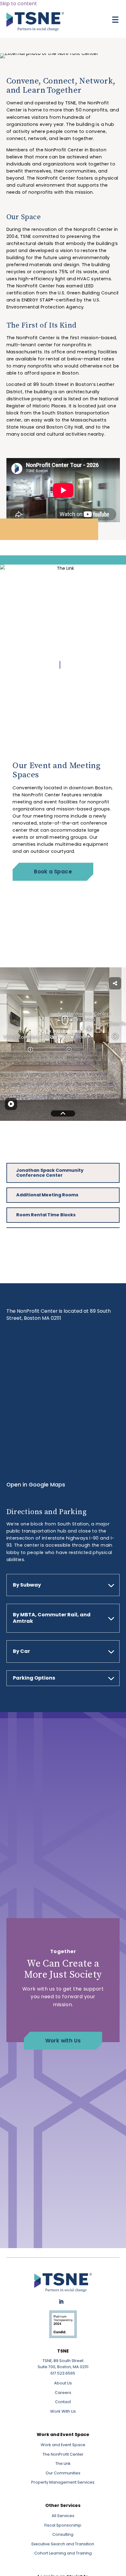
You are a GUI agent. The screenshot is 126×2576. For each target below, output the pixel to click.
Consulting (63, 2534)
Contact (63, 2402)
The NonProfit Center (63, 2454)
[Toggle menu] (115, 20)
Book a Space (53, 872)
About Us (63, 2383)
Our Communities (63, 2473)
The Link (63, 2463)
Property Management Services (63, 2482)
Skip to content (19, 4)
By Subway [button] (27, 1585)
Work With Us (63, 2411)
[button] (60, 665)
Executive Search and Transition (63, 2544)
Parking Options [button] (34, 1678)
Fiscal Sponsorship (63, 2525)
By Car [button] (21, 1651)
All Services (63, 2516)
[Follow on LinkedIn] (61, 2302)
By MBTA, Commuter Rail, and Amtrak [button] (52, 1618)
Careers (63, 2393)
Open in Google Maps (36, 1485)
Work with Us (63, 2041)
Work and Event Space (63, 2445)
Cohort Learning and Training (63, 2553)
